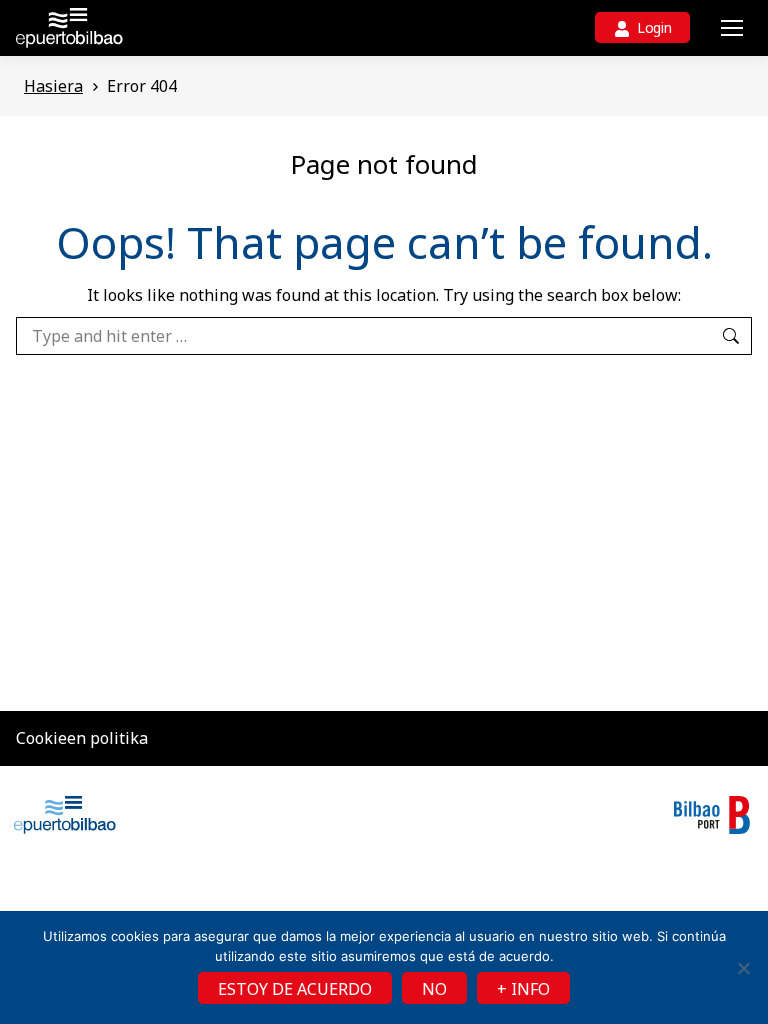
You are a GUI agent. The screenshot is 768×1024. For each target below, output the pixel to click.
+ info (523, 989)
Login (654, 27)
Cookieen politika (82, 738)
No (434, 989)
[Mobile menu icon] (732, 28)
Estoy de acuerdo (295, 989)
